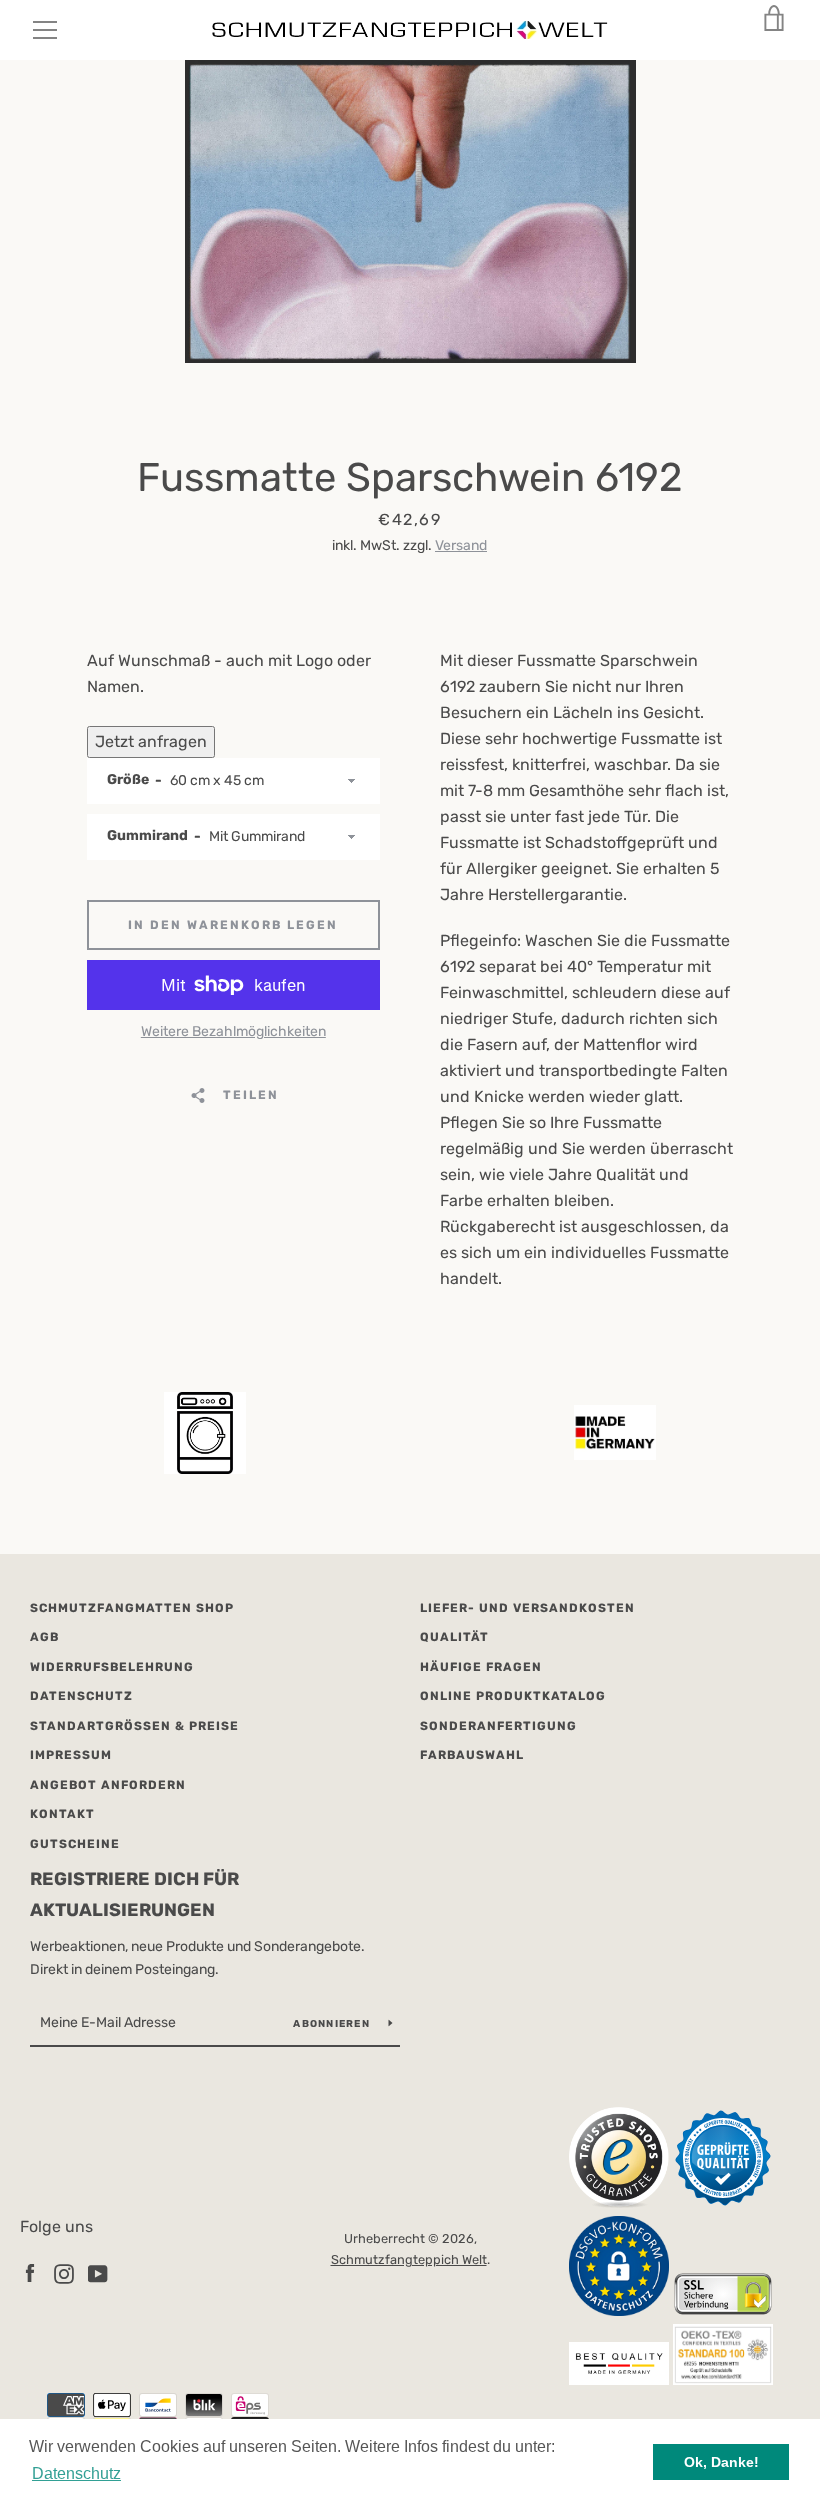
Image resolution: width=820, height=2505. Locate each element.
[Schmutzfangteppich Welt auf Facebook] (30, 2272)
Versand (461, 545)
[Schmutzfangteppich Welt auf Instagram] (64, 2272)
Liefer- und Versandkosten (527, 1608)
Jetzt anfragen (151, 741)
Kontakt (62, 1814)
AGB (44, 1637)
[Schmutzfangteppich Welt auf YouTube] (98, 2272)
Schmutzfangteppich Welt (409, 2259)
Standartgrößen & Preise (134, 1726)
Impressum (71, 1755)
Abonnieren (333, 2024)
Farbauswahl (472, 1755)
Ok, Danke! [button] (721, 2462)
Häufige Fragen (481, 1667)
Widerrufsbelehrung (112, 1667)
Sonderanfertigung (498, 1726)
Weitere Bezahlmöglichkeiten (233, 1031)
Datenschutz (81, 1696)
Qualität (454, 1637)
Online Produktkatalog (513, 1696)
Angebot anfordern (108, 1785)
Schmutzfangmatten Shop (132, 1608)
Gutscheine (75, 1844)
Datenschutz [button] (76, 2473)
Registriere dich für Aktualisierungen (134, 1894)
